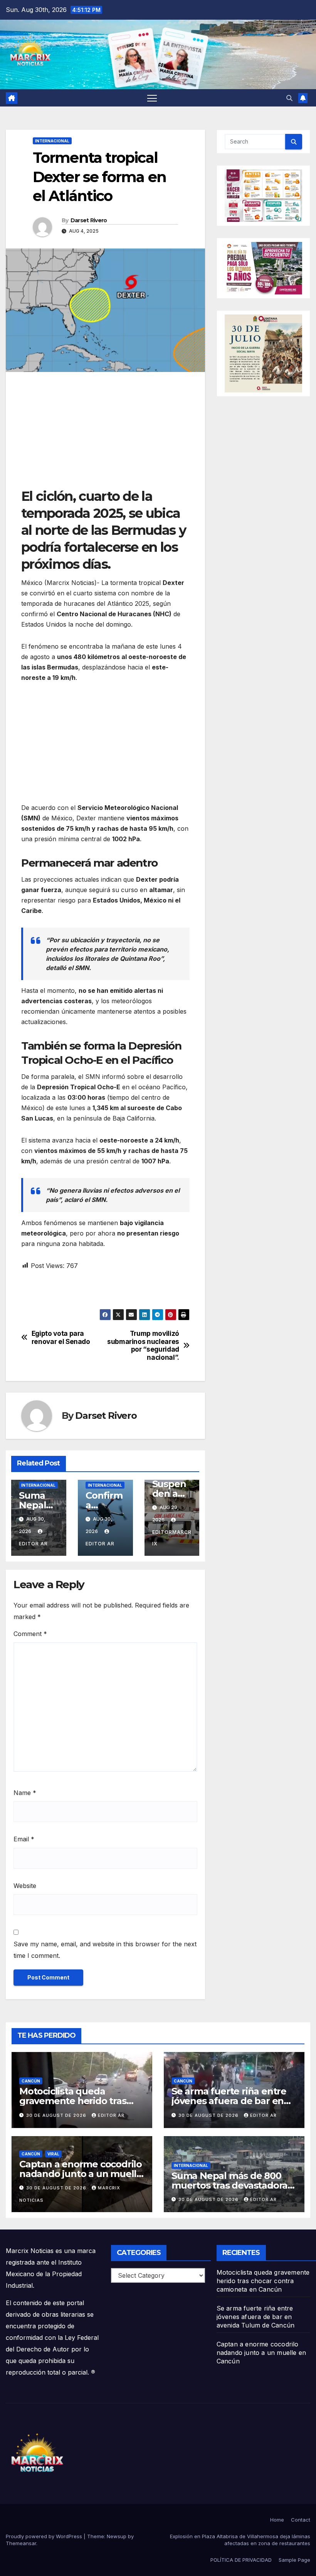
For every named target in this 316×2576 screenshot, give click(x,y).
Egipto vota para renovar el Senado (61, 1338)
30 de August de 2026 (57, 2115)
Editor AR (111, 2115)
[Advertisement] (105, 434)
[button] (289, 98)
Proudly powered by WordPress (45, 2536)
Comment (30, 1634)
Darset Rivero (89, 220)
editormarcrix (172, 1538)
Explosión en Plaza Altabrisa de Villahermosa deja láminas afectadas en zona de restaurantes (240, 2540)
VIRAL (53, 2154)
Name (25, 1793)
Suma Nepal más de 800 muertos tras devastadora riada (229, 2185)
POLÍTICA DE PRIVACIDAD (241, 2560)
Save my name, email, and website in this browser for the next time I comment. (105, 1950)
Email (24, 1839)
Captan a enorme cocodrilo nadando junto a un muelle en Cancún (81, 2174)
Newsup (117, 2536)
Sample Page (294, 2560)
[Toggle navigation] (152, 98)
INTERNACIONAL (52, 141)
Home (277, 2520)
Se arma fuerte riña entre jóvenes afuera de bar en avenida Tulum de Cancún (231, 2101)
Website (25, 1886)
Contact (301, 2520)
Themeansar (21, 2543)
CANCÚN (31, 2081)
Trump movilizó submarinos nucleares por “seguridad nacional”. (143, 1345)
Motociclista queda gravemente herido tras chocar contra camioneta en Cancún (263, 2281)
